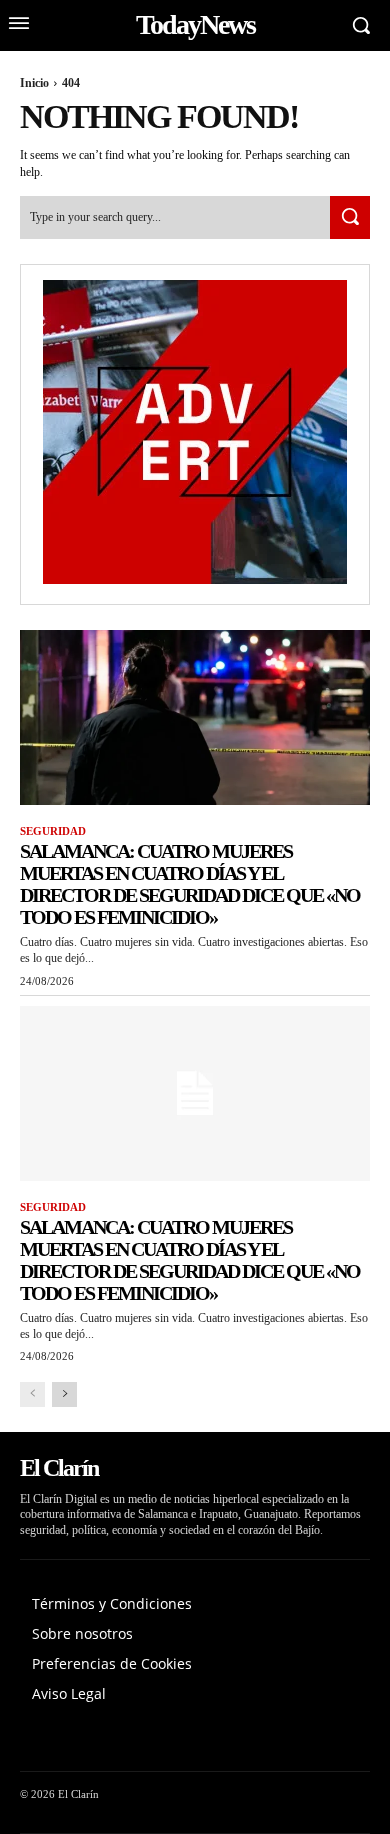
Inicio (34, 83)
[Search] (350, 217)
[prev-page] (32, 1394)
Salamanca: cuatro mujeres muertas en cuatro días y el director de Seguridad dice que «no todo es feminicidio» (190, 884)
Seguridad (53, 831)
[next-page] (64, 1394)
